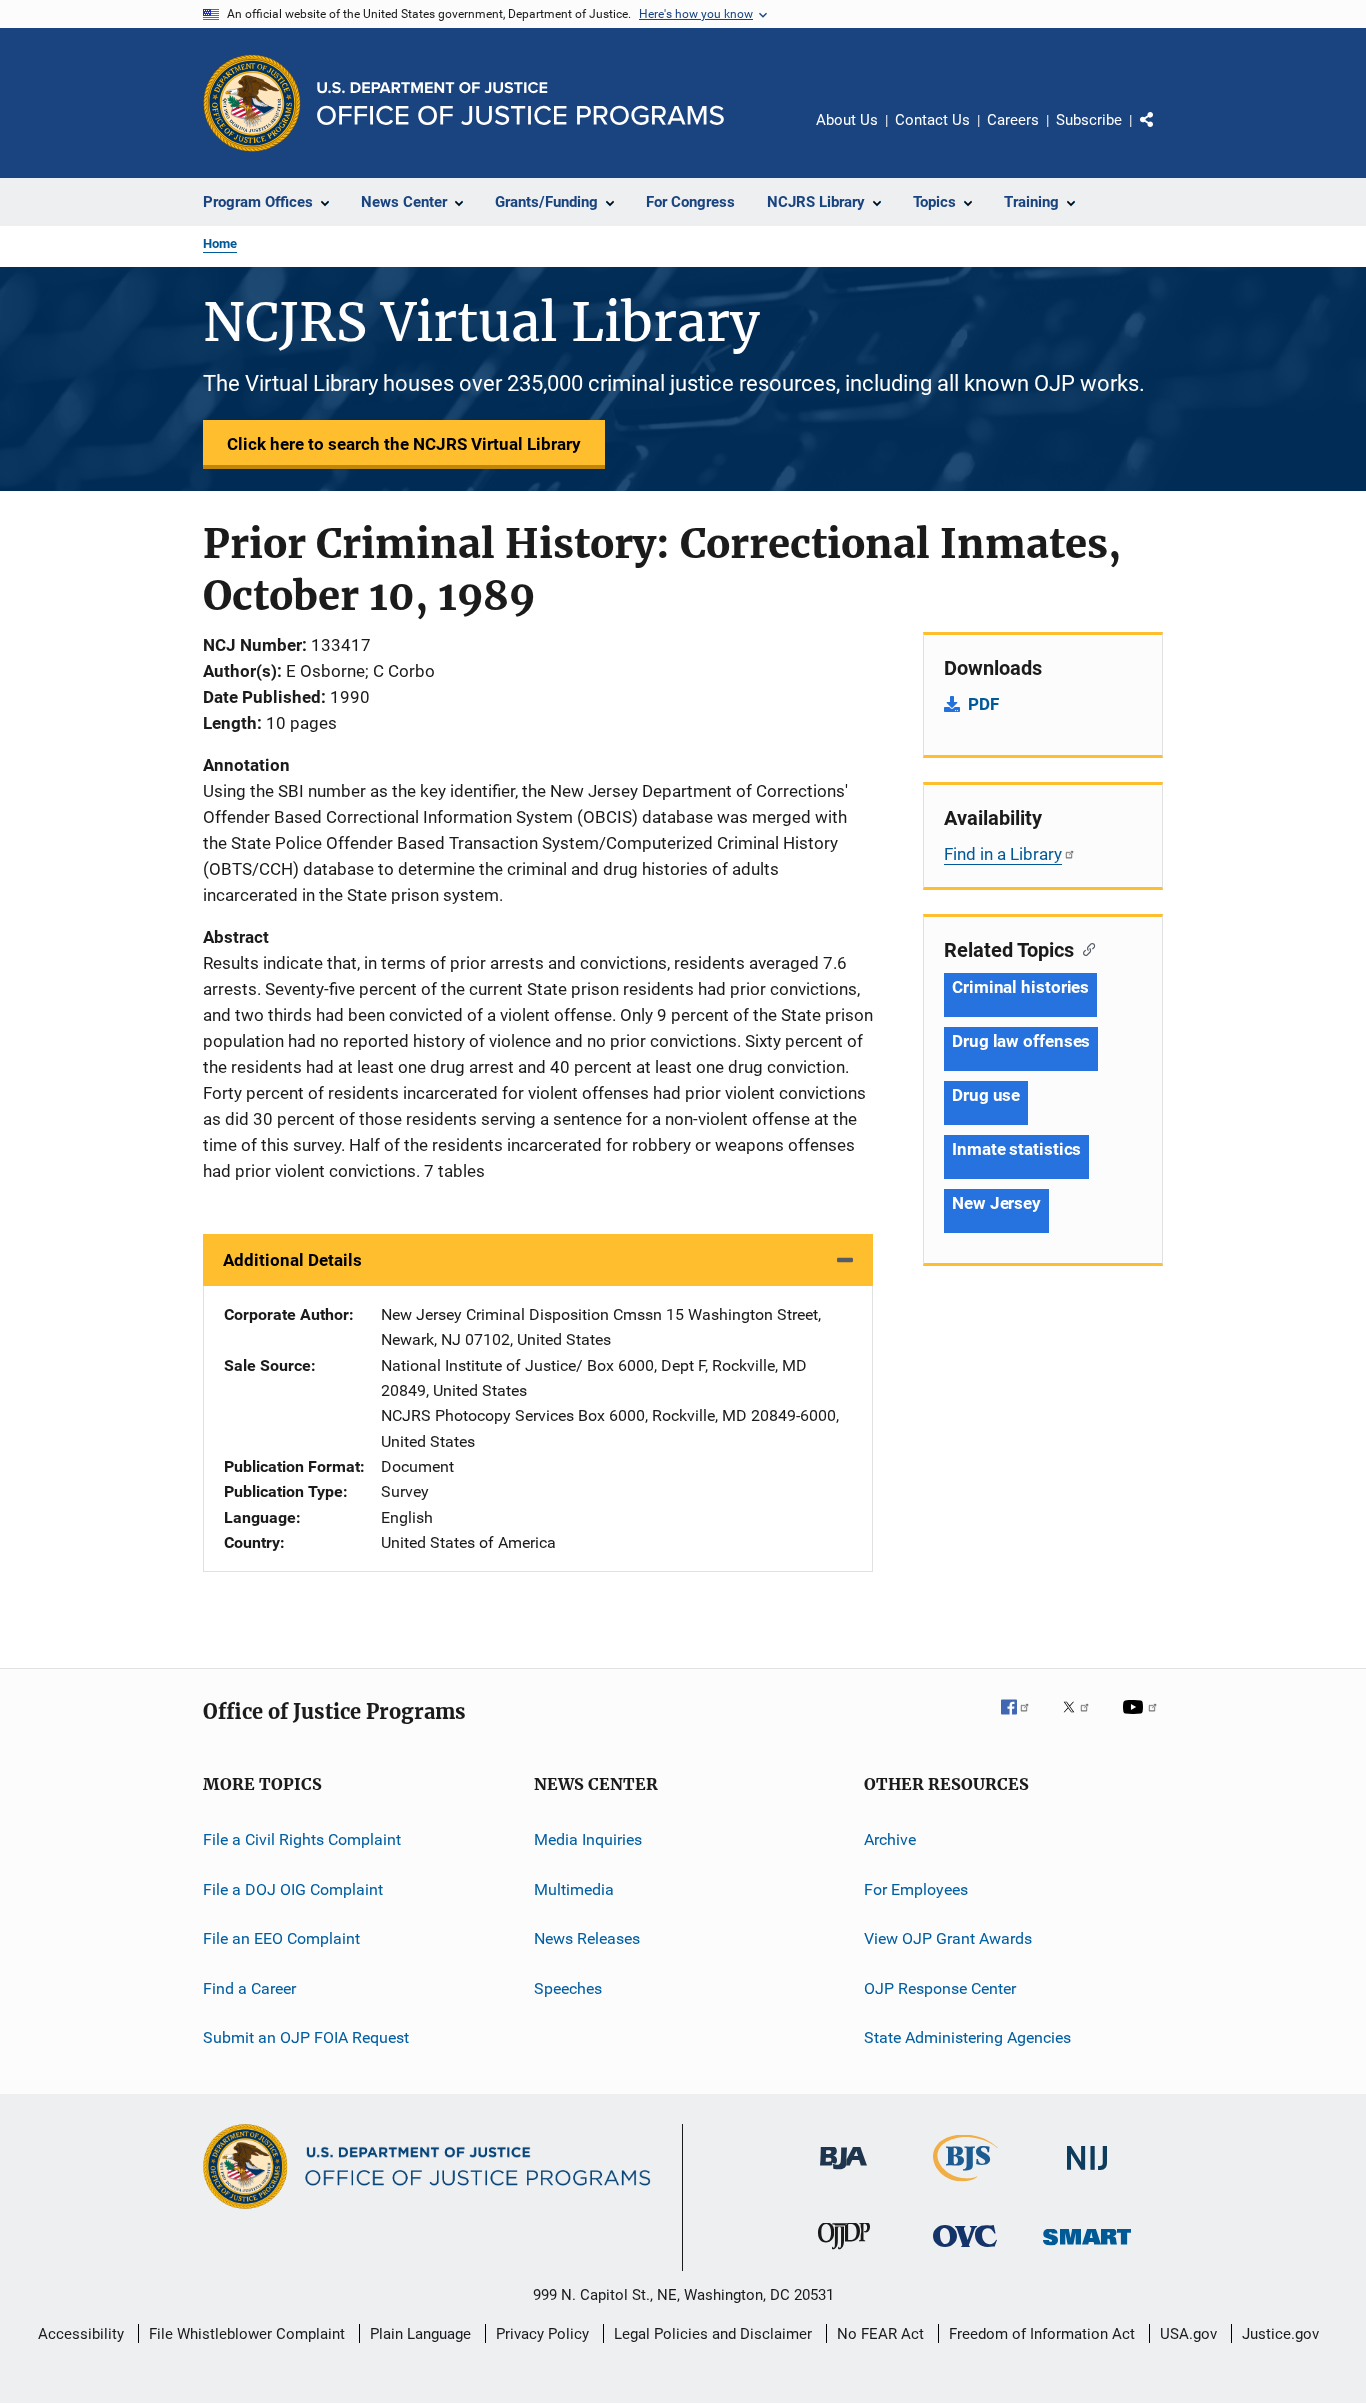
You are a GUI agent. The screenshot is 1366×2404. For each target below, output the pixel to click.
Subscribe (1089, 120)
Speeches (568, 1987)
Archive (890, 1839)
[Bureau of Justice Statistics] (965, 2185)
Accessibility (81, 2334)
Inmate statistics (1016, 1149)
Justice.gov (1280, 2334)
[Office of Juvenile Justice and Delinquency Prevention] (844, 2253)
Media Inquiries (588, 1839)
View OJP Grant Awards (948, 1938)
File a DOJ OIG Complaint (293, 1889)
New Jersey (996, 1203)
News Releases (587, 1938)
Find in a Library (1003, 854)
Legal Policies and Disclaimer (713, 2334)
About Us (847, 120)
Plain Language (420, 2334)
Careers (1013, 120)
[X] (1083, 1721)
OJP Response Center (940, 1987)
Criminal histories (1020, 987)
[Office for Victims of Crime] (965, 2250)
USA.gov (1188, 2334)
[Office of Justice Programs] (252, 103)
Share (1163, 134)
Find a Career (249, 1987)
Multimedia (574, 1889)
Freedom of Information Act (1042, 2334)
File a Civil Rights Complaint (302, 1839)
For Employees (916, 1889)
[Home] (520, 103)
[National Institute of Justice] (1087, 2173)
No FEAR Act (880, 2334)
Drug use (986, 1095)
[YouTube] (1143, 1721)
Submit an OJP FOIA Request (306, 2037)
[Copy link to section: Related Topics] (1084, 948)
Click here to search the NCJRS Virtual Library (404, 444)
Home (220, 243)
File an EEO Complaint (281, 1938)
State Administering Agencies (967, 2037)
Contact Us (932, 120)
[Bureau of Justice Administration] (843, 2173)
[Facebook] (1023, 1721)
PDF (983, 704)
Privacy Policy (542, 2334)
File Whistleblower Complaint (247, 2334)
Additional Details (292, 1260)
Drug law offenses (1021, 1041)
